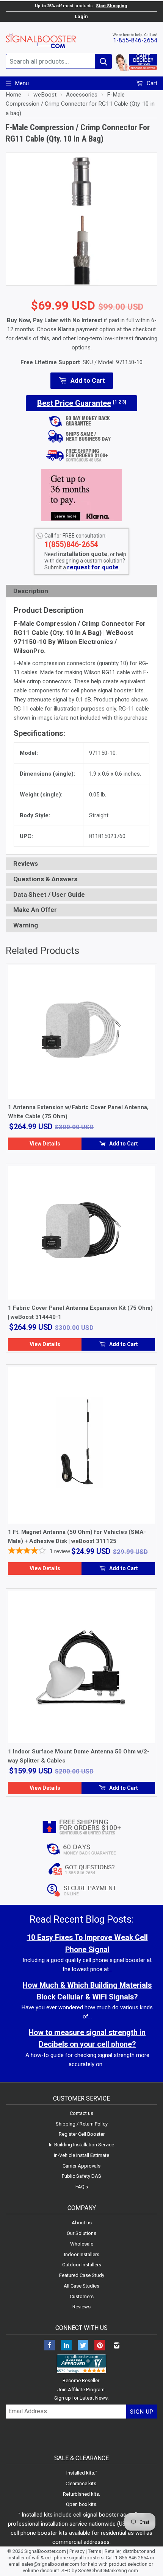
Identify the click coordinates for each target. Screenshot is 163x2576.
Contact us (81, 2113)
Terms (95, 2551)
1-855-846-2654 (135, 40)
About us (82, 2223)
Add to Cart (123, 1144)
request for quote (93, 567)
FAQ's (82, 2187)
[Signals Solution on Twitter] (83, 2346)
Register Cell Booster (82, 2134)
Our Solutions (81, 2233)
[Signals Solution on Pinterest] (100, 2346)
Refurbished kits (81, 2494)
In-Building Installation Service (81, 2145)
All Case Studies (81, 2286)
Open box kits (81, 2504)
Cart (151, 83)
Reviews (81, 2307)
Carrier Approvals (81, 2166)
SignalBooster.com (45, 2551)
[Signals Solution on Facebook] (50, 2346)
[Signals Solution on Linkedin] (66, 2346)
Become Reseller (81, 2380)
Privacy (77, 2551)
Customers (82, 2296)
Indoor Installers (82, 2254)
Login (81, 16)
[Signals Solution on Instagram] (116, 2346)
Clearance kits (81, 2483)
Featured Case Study (82, 2275)
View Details (45, 1144)
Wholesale (82, 2244)
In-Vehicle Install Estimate (81, 2155)
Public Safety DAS (81, 2176)
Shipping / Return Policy (82, 2124)
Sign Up (142, 2412)
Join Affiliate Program (81, 2390)
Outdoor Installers (82, 2265)
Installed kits (80, 2473)
